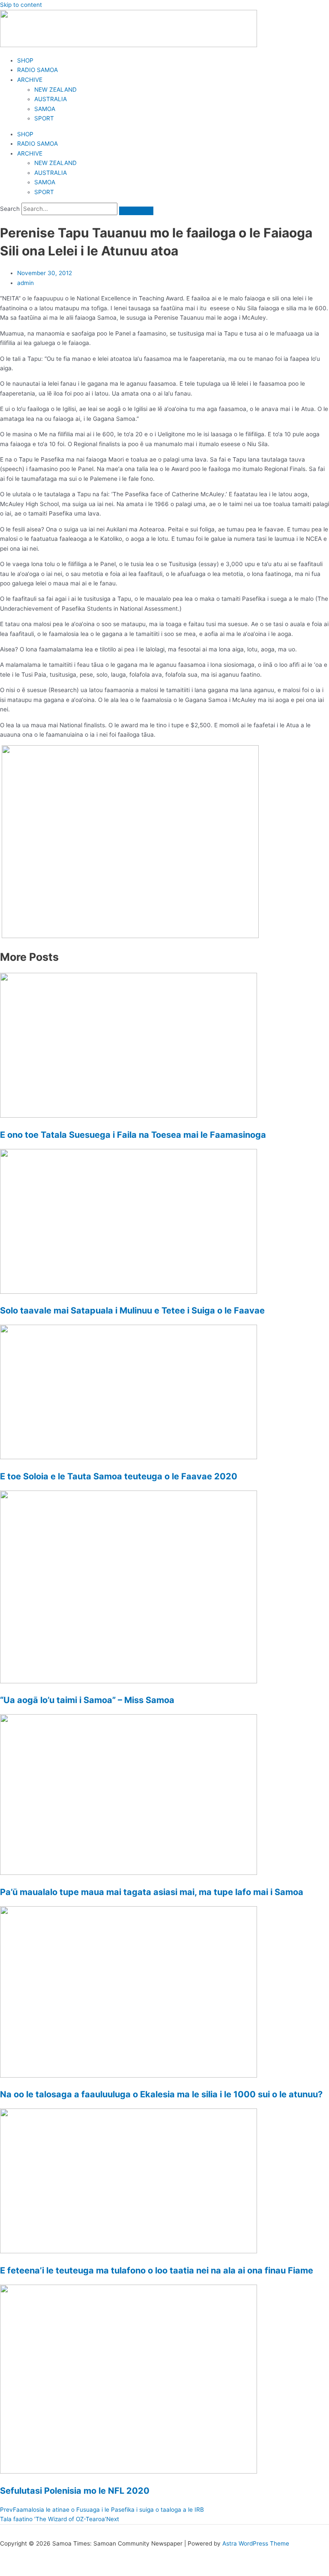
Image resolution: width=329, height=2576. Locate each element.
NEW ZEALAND (55, 90)
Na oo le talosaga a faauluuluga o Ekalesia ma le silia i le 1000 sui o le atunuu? (161, 2094)
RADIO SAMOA (37, 70)
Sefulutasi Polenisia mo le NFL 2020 (75, 2491)
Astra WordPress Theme (256, 2543)
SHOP (25, 60)
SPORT (44, 118)
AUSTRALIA (51, 99)
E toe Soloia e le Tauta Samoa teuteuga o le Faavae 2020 (119, 1476)
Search (10, 209)
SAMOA (45, 109)
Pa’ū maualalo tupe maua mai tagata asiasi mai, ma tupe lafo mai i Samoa (152, 1892)
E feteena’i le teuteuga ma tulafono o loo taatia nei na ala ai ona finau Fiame (157, 2270)
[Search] (136, 211)
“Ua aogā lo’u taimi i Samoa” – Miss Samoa (87, 1700)
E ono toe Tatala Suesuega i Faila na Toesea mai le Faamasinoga (133, 1135)
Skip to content (21, 5)
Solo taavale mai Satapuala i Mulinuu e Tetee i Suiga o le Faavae (132, 1310)
